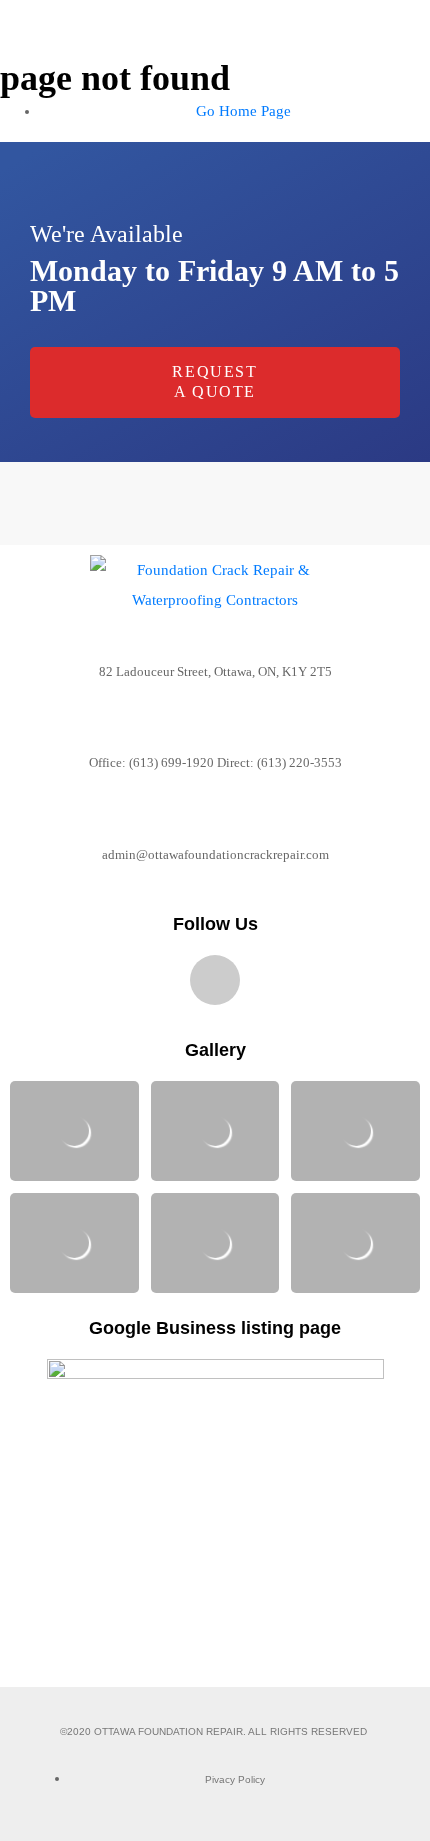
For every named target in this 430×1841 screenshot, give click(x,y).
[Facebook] (215, 980)
